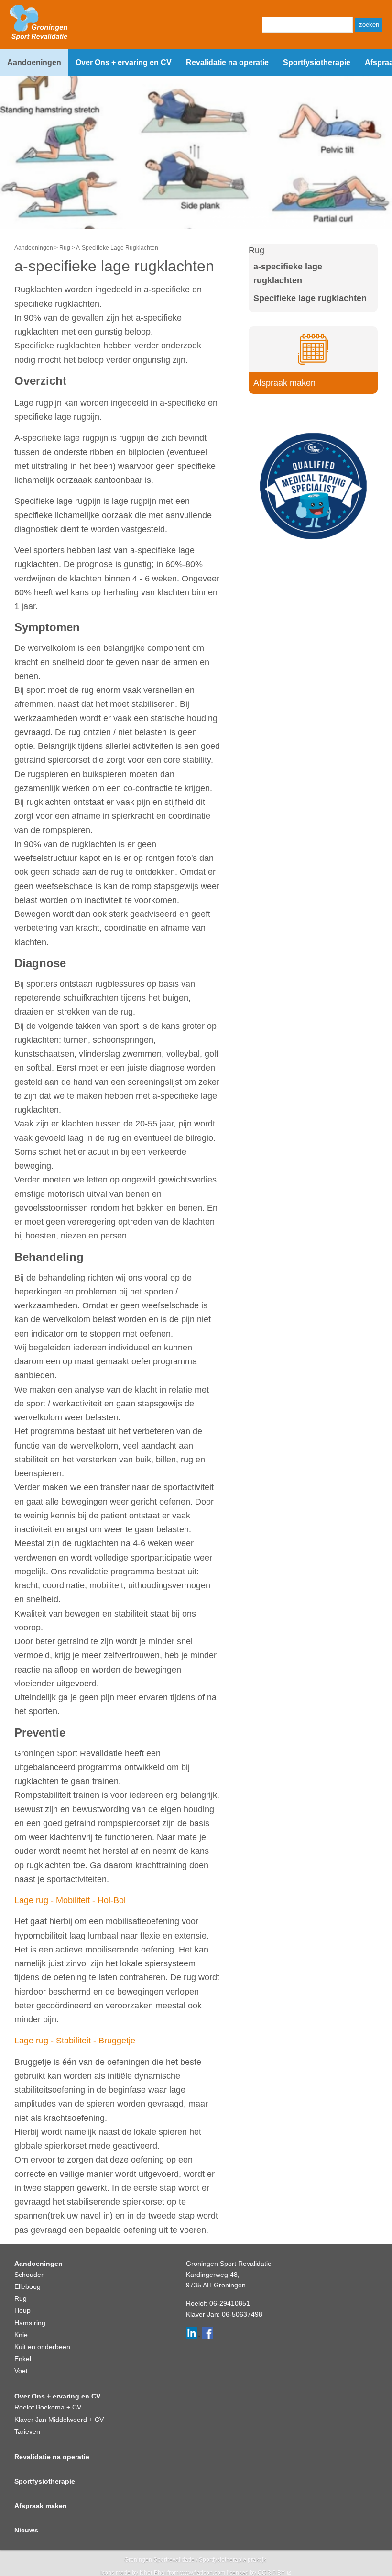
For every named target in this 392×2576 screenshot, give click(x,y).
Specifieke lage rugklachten (310, 298)
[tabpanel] (117, 494)
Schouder (29, 2275)
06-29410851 (230, 2303)
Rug (65, 248)
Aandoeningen (34, 62)
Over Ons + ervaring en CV (124, 62)
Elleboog (27, 2286)
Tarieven (27, 2431)
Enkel (23, 2359)
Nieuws (26, 2530)
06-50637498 (242, 2314)
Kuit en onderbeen (42, 2347)
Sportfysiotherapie (317, 62)
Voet (21, 2371)
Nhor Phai (153, 2573)
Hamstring (30, 2323)
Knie (21, 2335)
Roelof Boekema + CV (48, 2407)
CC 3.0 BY (271, 2573)
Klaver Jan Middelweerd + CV (59, 2420)
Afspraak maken (41, 2506)
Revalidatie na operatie (227, 62)
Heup (22, 2310)
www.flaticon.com (203, 2573)
